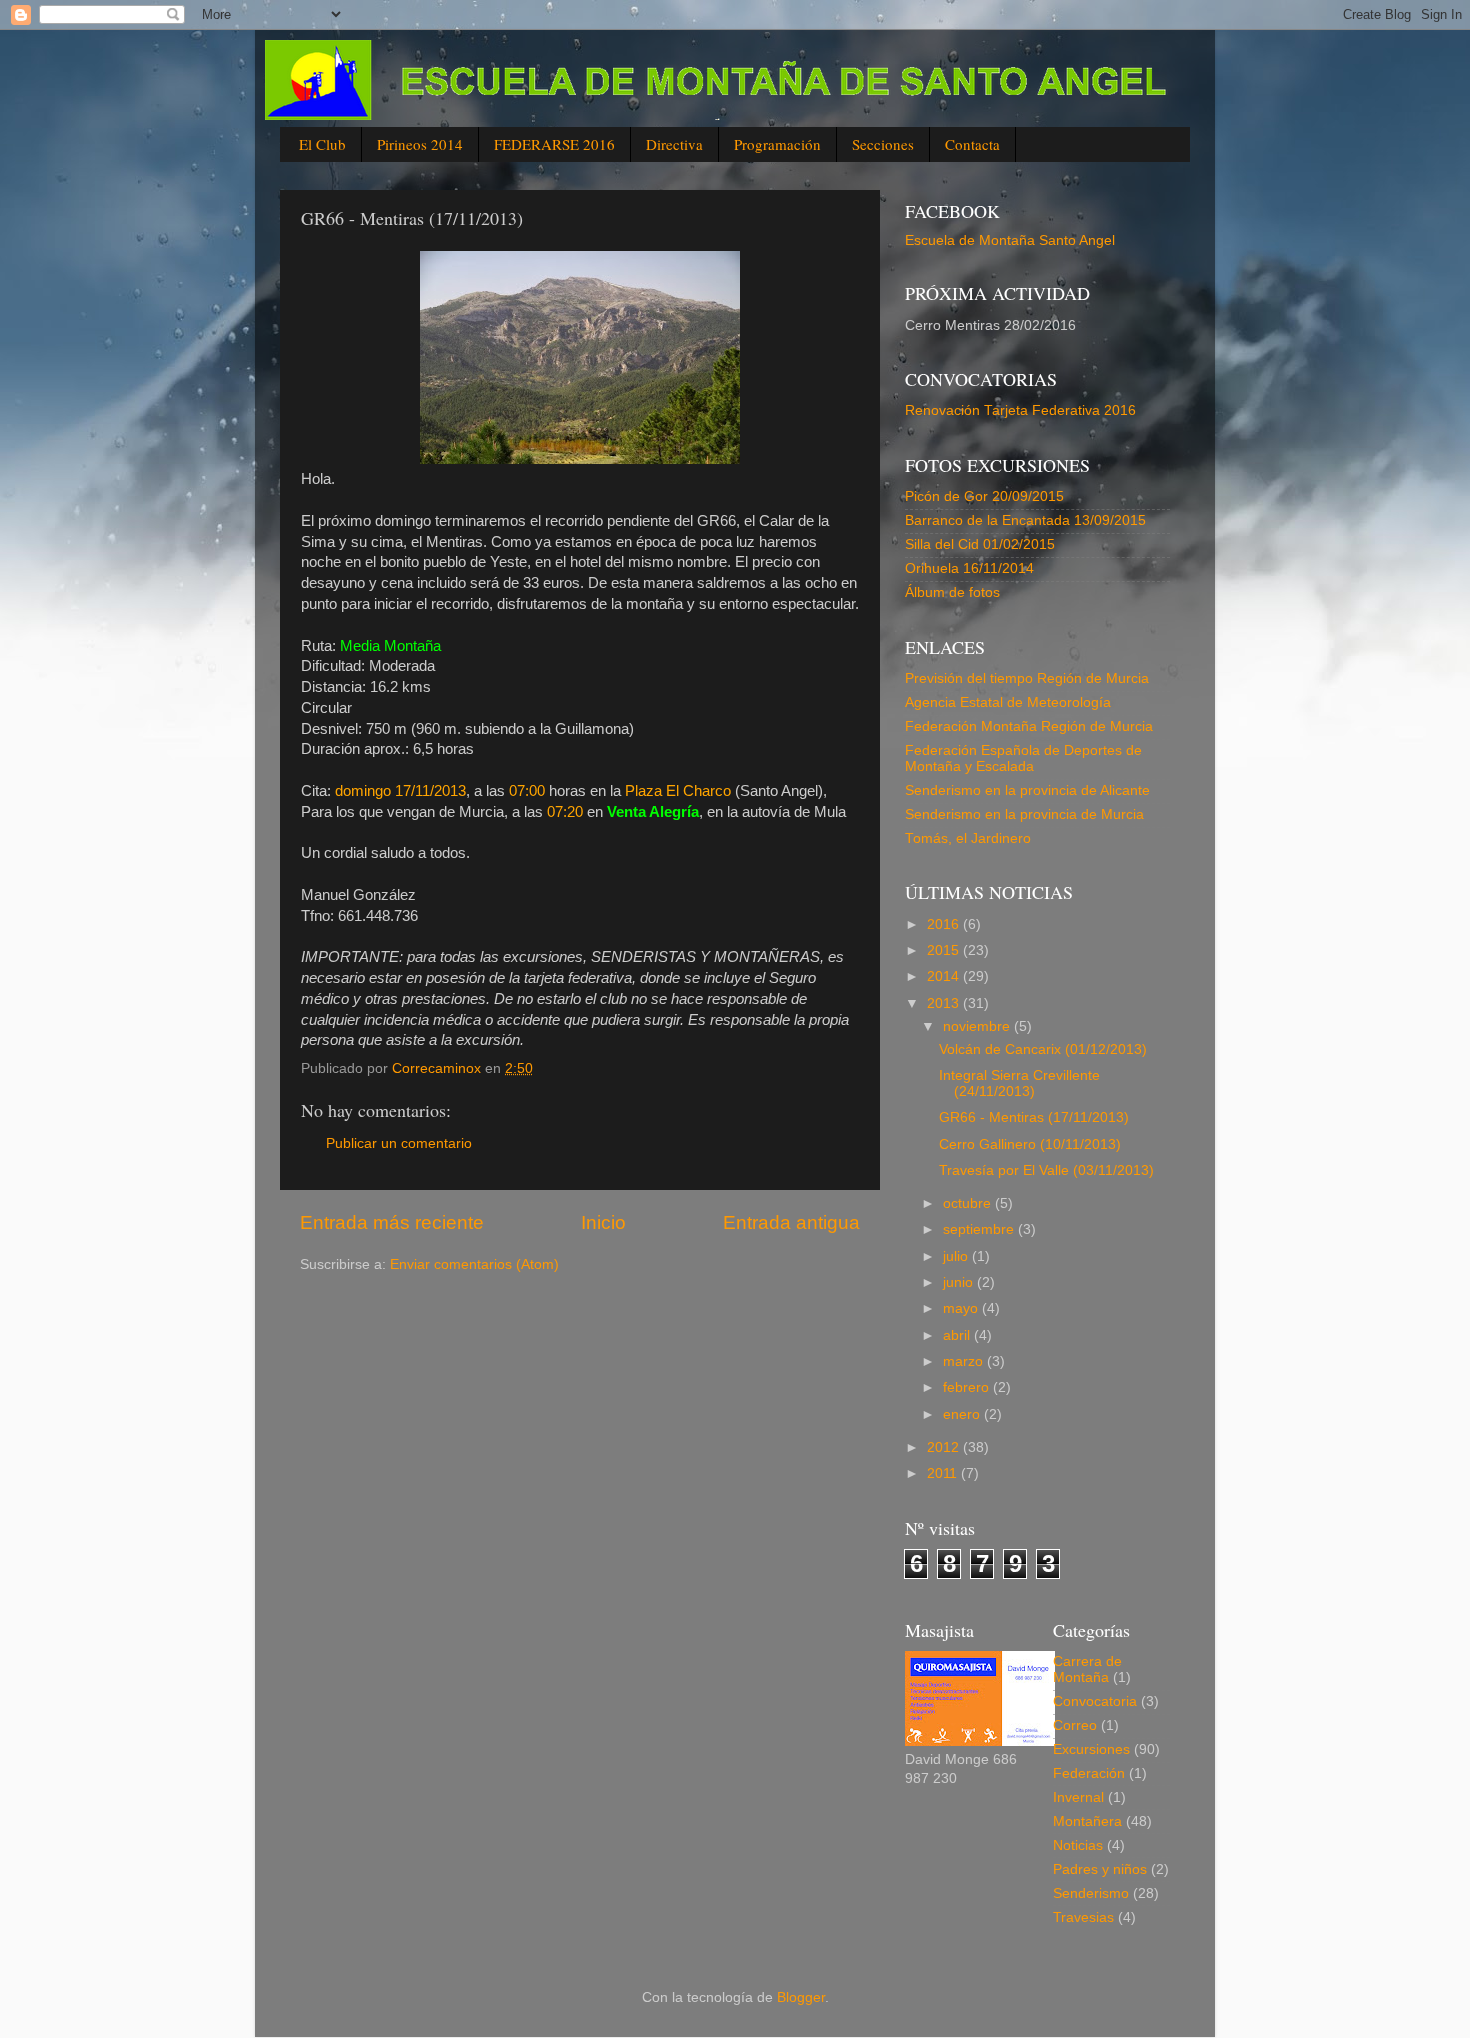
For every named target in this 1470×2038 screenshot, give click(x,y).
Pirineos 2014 (420, 144)
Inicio (603, 1222)
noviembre (978, 1026)
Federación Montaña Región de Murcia (1029, 726)
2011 (944, 1473)
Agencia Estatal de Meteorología (1008, 702)
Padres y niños (1100, 1869)
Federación (1089, 1773)
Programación (777, 144)
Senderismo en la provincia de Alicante (1027, 790)
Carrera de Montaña (1087, 1669)
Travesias (1083, 1917)
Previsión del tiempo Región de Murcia (1027, 678)
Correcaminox (438, 1068)
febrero (968, 1387)
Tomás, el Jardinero (968, 838)
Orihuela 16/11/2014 (969, 568)
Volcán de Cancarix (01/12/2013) (1043, 1049)
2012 (945, 1447)
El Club (322, 144)
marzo (965, 1361)
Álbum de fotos (952, 592)
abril (958, 1335)
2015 (945, 950)
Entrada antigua (791, 1222)
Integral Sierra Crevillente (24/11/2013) (1019, 1083)
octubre (969, 1203)
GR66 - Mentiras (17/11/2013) (1034, 1117)
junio (960, 1282)
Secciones (883, 144)
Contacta (972, 144)
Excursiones (1091, 1749)
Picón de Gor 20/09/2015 (984, 496)
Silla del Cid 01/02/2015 (980, 544)
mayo (962, 1308)
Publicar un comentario (399, 1143)
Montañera (1087, 1821)
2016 (945, 924)
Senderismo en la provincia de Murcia (1024, 814)
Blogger (801, 1997)
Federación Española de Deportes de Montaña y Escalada (1023, 758)
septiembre (980, 1229)
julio (957, 1256)
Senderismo (1091, 1893)
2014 (945, 976)
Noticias (1078, 1845)
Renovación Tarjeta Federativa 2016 (1020, 410)
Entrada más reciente (392, 1222)
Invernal (1078, 1797)
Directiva (674, 144)
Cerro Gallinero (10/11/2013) (1030, 1144)
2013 (945, 1003)
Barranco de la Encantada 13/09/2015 (1025, 520)
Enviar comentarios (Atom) (474, 1264)
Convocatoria (1095, 1701)
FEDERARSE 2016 (554, 144)
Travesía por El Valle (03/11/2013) (1046, 1170)
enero (963, 1414)
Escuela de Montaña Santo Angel (1010, 240)
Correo (1075, 1725)
